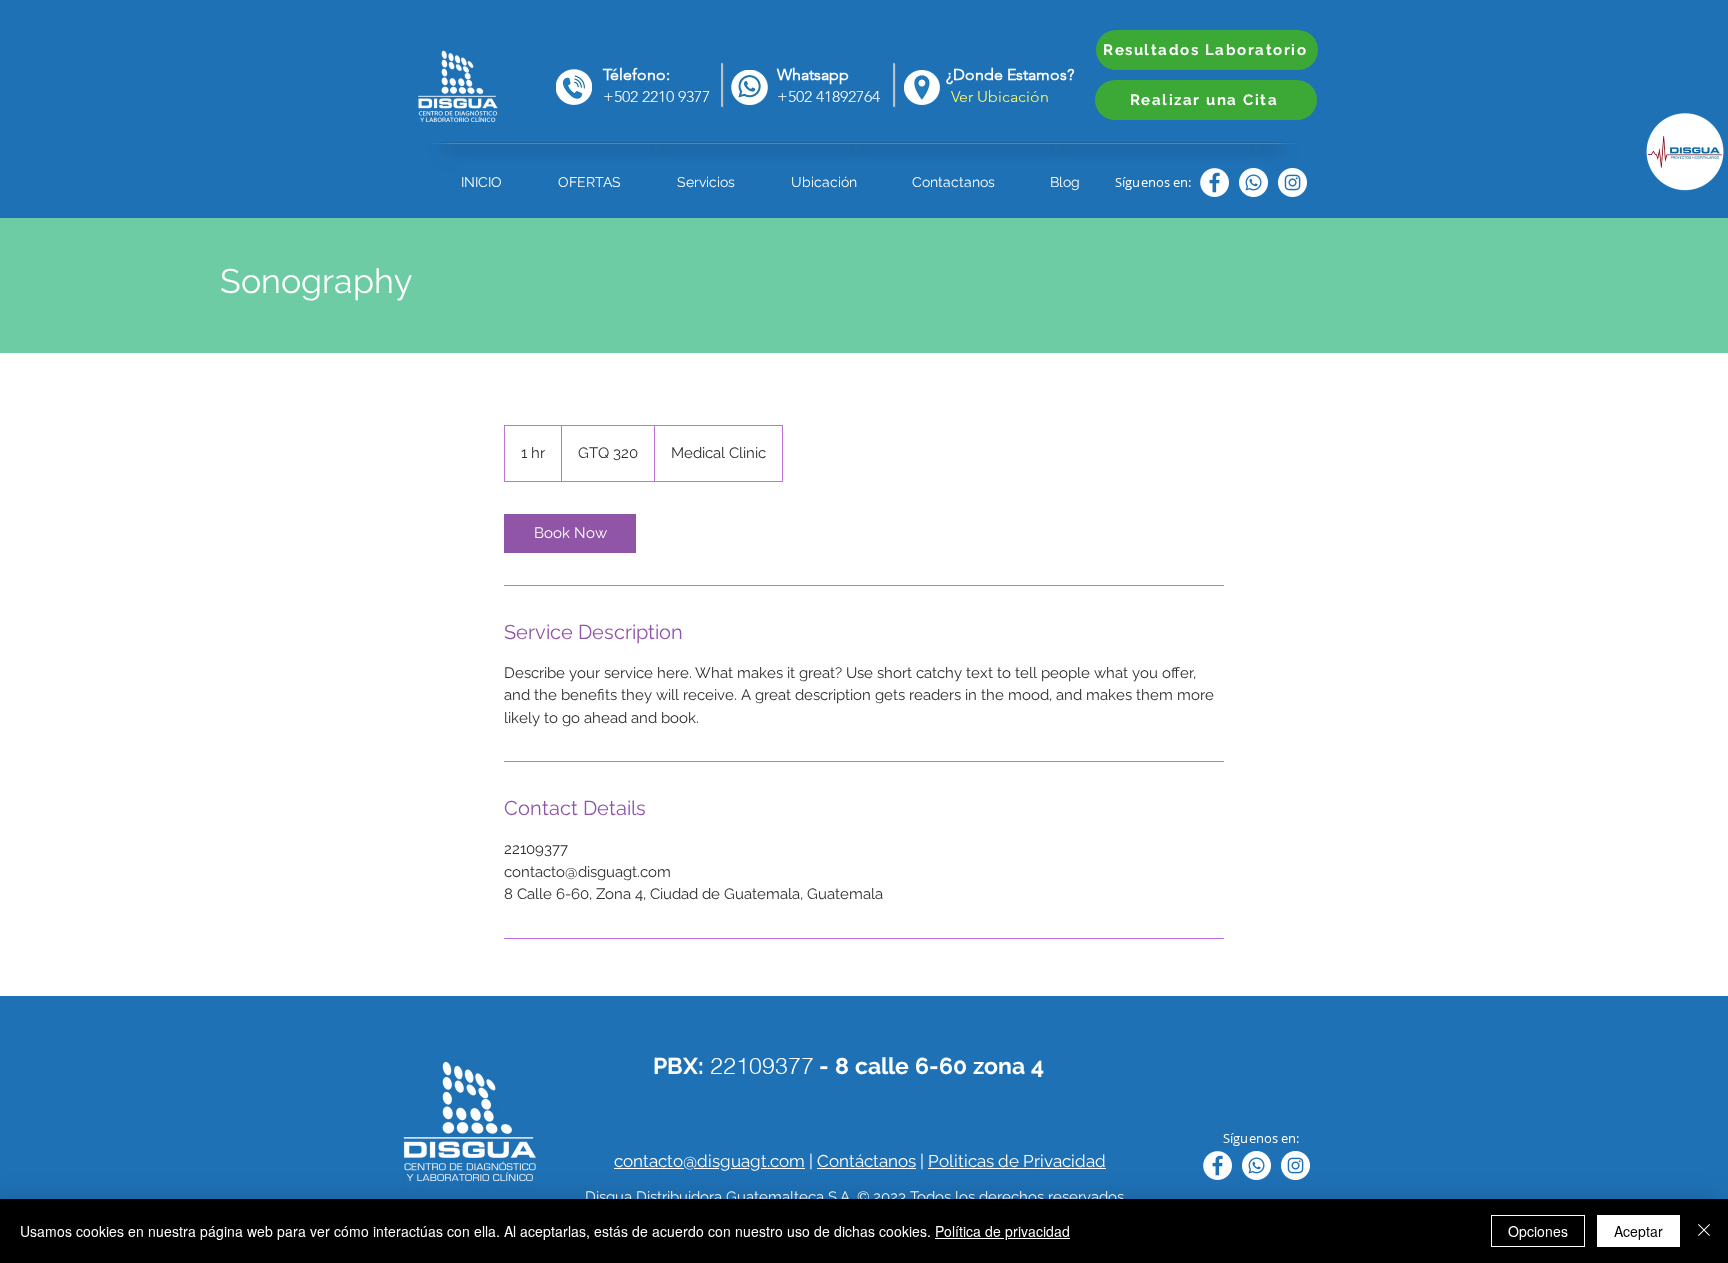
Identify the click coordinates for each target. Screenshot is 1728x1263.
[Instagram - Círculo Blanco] (1292, 182)
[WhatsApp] (1253, 182)
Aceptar (1638, 1231)
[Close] (1704, 1231)
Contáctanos (866, 1161)
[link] (570, 533)
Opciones (1538, 1231)
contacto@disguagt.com (709, 1161)
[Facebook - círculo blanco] (1214, 182)
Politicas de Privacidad (1017, 1161)
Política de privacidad (1002, 1231)
